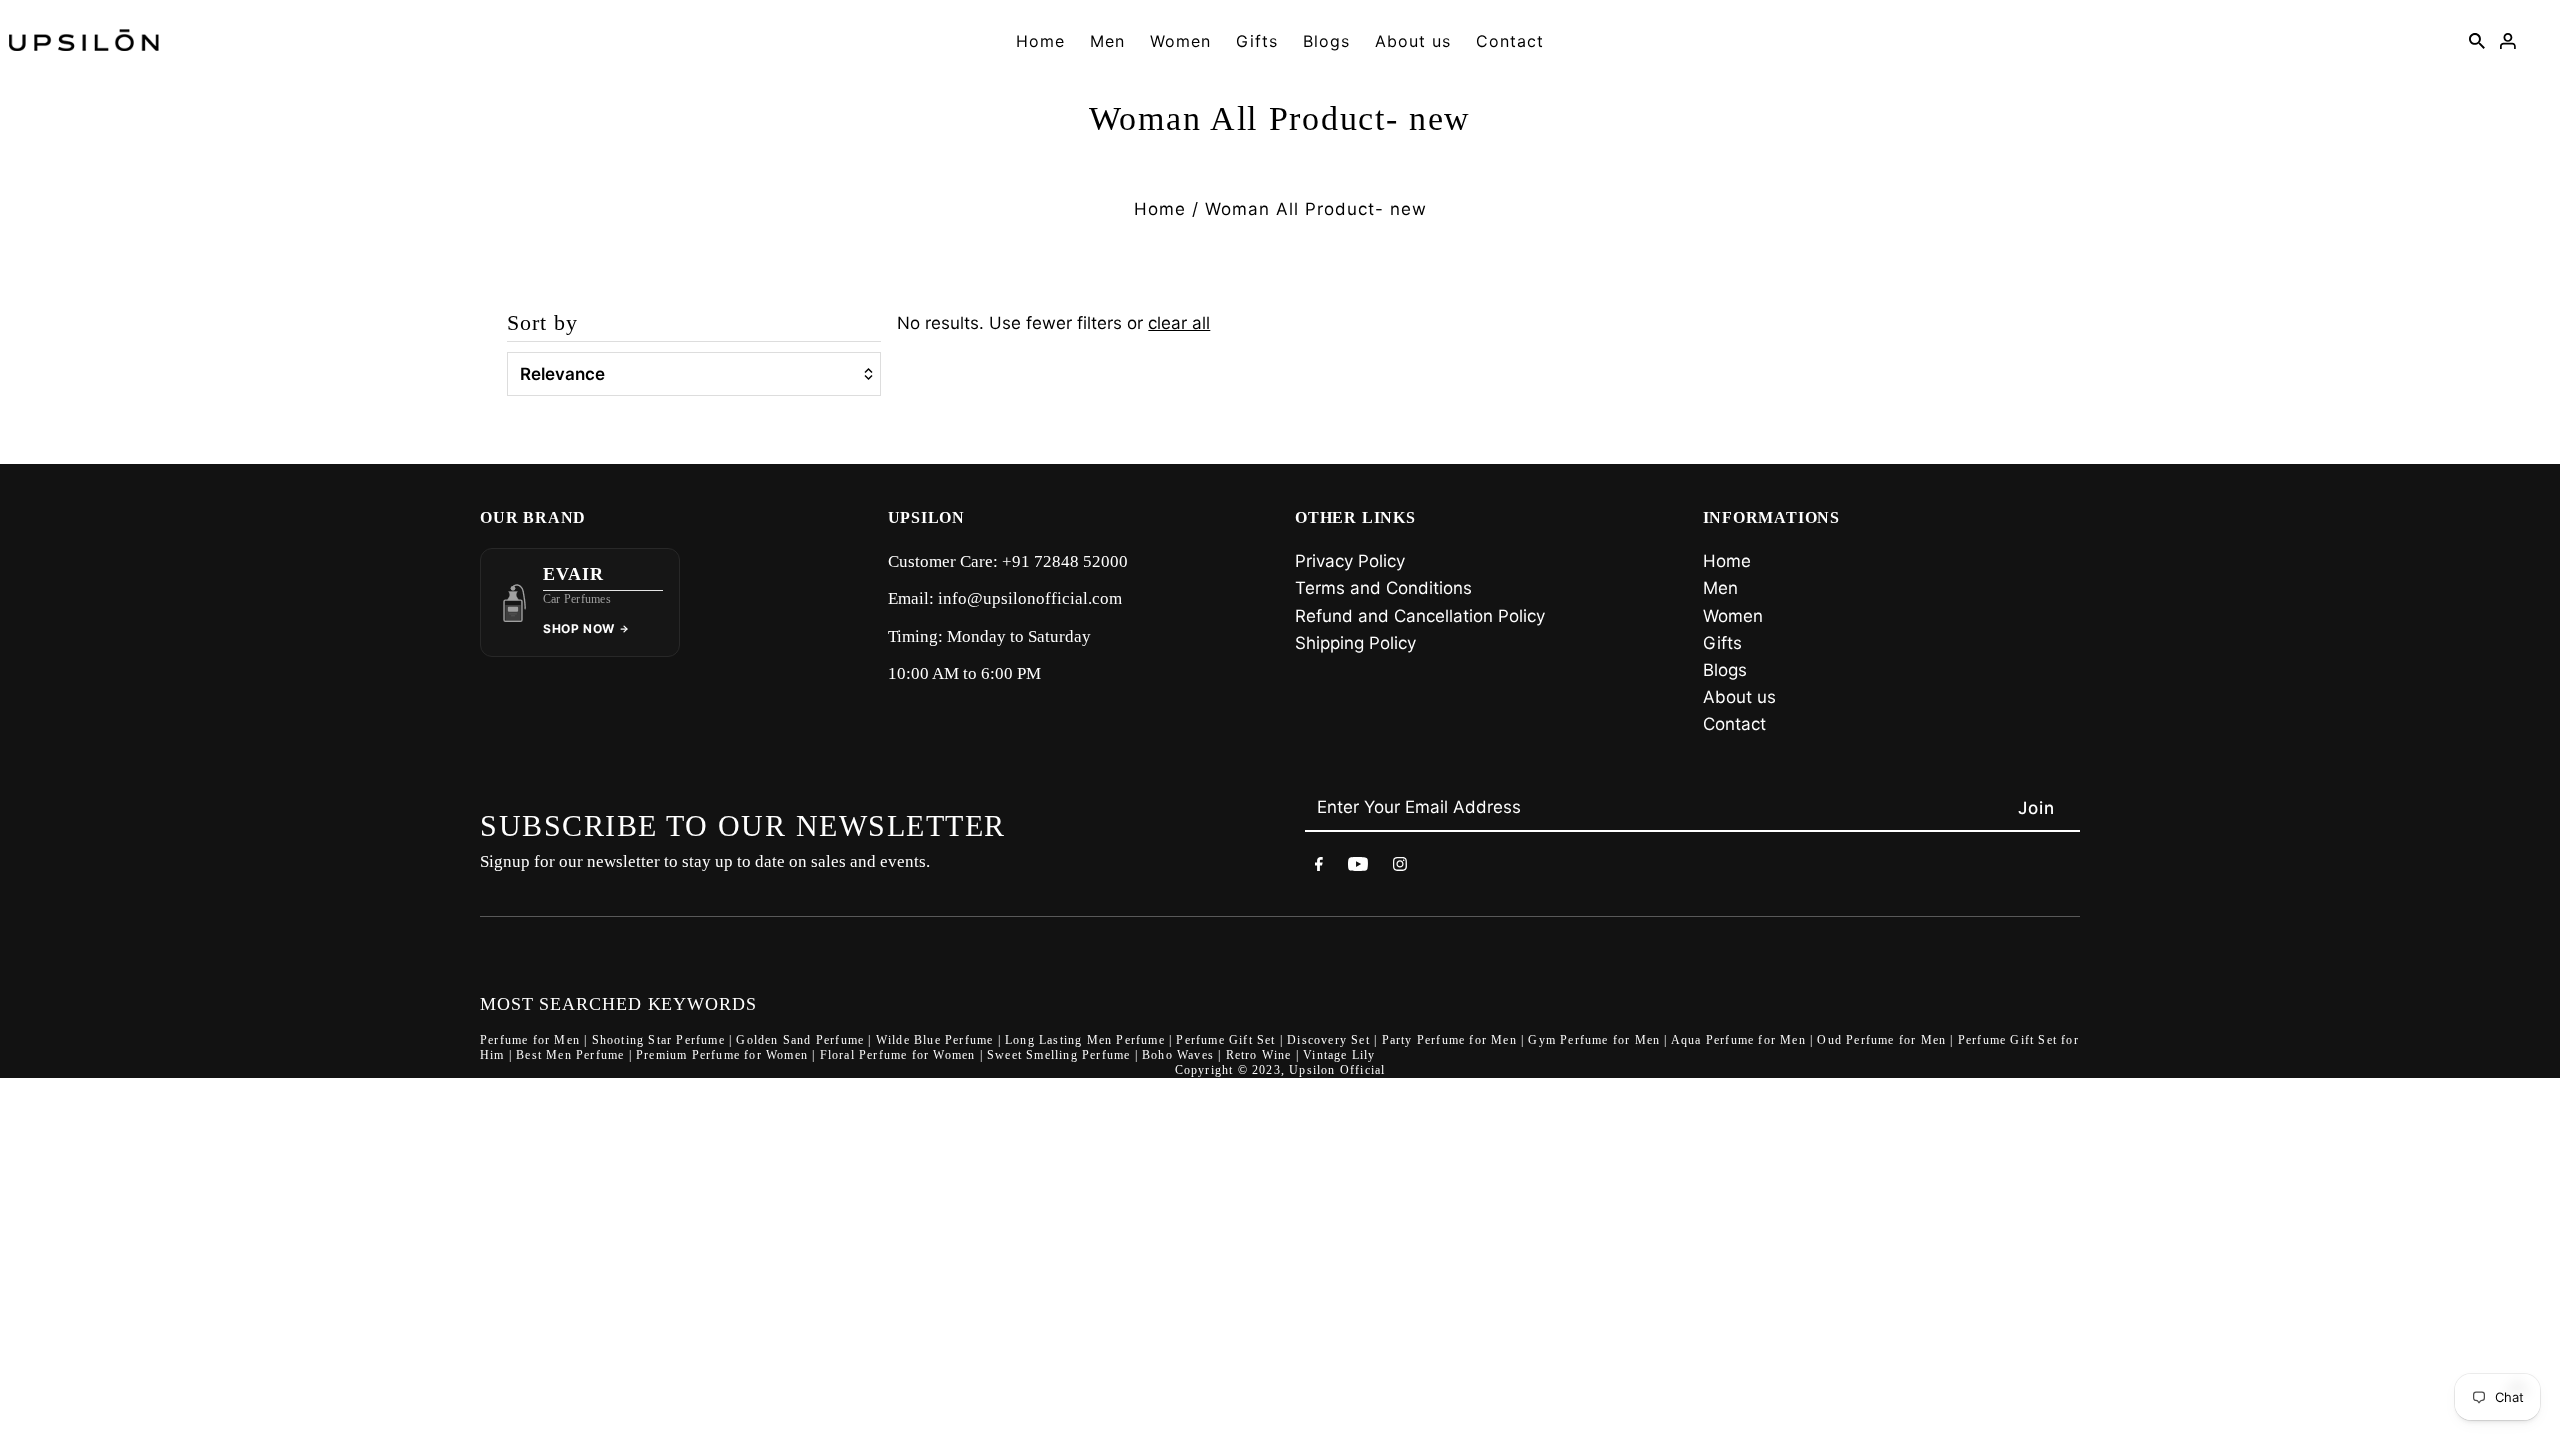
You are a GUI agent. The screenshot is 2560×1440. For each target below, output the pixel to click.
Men (1107, 41)
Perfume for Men (530, 1040)
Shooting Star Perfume (658, 1040)
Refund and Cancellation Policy (1420, 616)
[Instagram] (1400, 867)
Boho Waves (1178, 1055)
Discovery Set (1328, 1040)
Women (1180, 41)
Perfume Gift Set (1225, 1040)
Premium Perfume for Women (722, 1055)
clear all (1179, 323)
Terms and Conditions (1383, 588)
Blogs (1326, 41)
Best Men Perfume (570, 1055)
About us (1413, 41)
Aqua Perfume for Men (1738, 1040)
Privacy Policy (1350, 561)
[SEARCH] (2477, 40)
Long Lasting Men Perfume (1085, 1040)
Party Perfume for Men (1449, 1040)
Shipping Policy (1355, 643)
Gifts (1257, 41)
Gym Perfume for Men (1594, 1040)
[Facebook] (1319, 867)
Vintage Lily (1339, 1055)
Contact (1510, 41)
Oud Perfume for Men (1881, 1040)
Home (1040, 41)
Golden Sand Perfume (800, 1040)
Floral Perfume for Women (898, 1055)
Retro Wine (1259, 1055)
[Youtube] (1358, 867)
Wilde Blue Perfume (935, 1040)
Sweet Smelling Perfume (1058, 1055)
